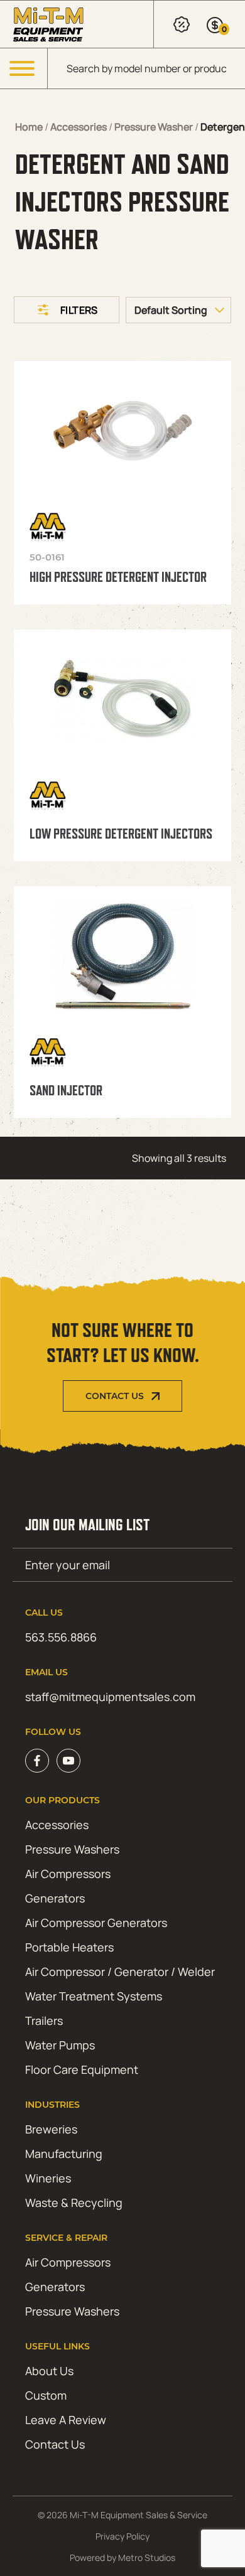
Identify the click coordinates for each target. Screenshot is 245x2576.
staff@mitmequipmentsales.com (110, 1697)
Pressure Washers (72, 1849)
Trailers (44, 2021)
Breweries (51, 2129)
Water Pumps (60, 2045)
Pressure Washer (154, 127)
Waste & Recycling (74, 2203)
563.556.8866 (61, 1637)
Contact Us (115, 1396)
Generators (55, 1898)
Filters (79, 310)
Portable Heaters (69, 1947)
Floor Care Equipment (82, 2069)
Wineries (48, 2178)
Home (29, 127)
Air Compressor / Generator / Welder (120, 1972)
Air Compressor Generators (96, 1923)
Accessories (79, 127)
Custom (46, 2395)
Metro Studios (147, 2557)
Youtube (68, 1761)
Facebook (37, 1761)
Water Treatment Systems (94, 1996)
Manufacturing (64, 2154)
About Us (49, 2371)
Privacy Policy (122, 2536)
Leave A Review (66, 2420)
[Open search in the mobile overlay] (146, 68)
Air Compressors (68, 1874)
